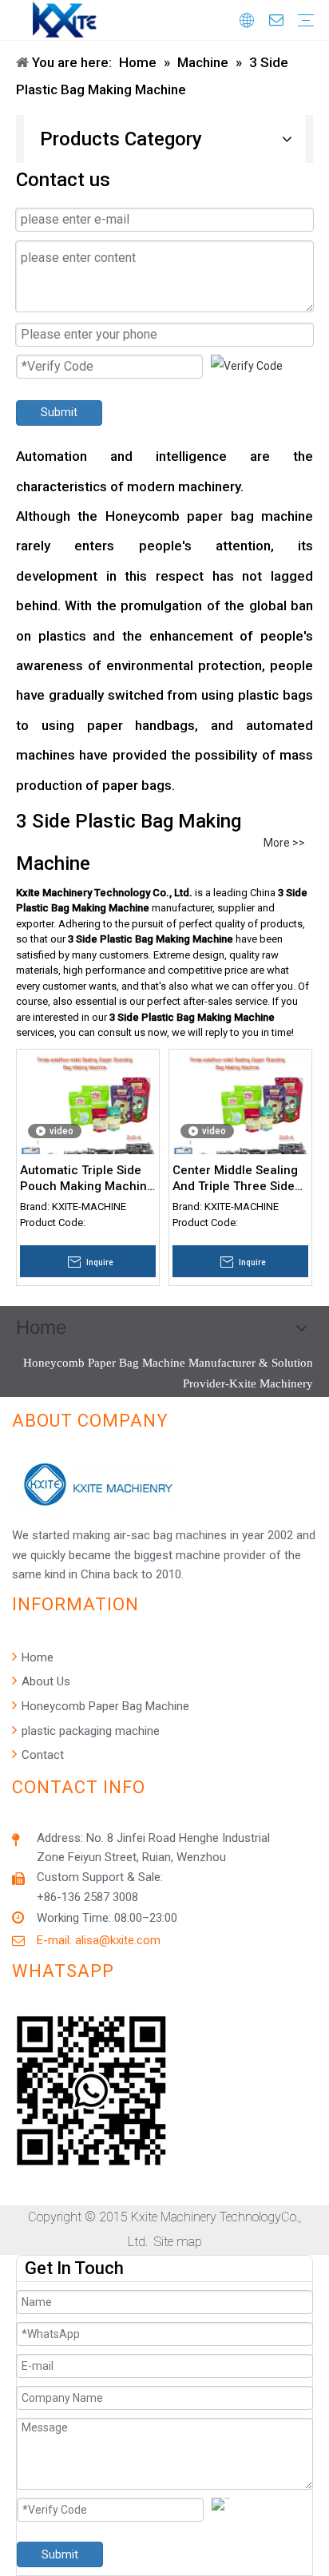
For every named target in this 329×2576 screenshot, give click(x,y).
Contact (41, 1755)
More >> (284, 843)
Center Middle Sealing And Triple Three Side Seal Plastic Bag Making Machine (235, 1179)
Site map (178, 2242)
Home (36, 1657)
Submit (59, 412)
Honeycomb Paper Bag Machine (104, 1706)
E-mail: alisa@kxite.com (99, 1940)
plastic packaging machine (89, 1731)
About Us (44, 1681)
